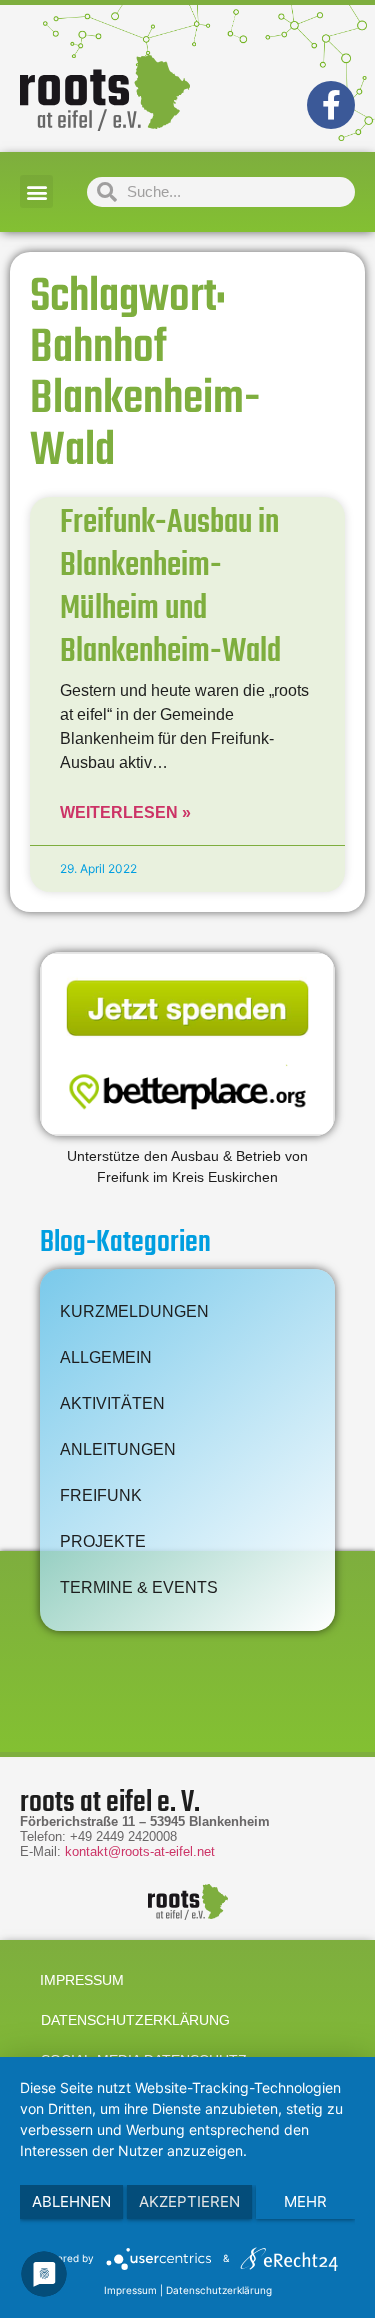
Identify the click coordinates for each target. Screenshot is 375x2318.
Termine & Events (139, 1587)
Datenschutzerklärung (135, 2020)
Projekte (103, 1541)
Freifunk (101, 1495)
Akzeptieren (189, 2201)
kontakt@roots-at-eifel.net (140, 1851)
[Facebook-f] (331, 105)
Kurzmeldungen (134, 1311)
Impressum (82, 1980)
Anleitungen (118, 1449)
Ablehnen (71, 2201)
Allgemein (106, 1357)
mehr (305, 2201)
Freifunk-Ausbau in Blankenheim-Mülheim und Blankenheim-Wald (170, 588)
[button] (36, 191)
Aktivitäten (112, 1403)
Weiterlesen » (125, 812)
